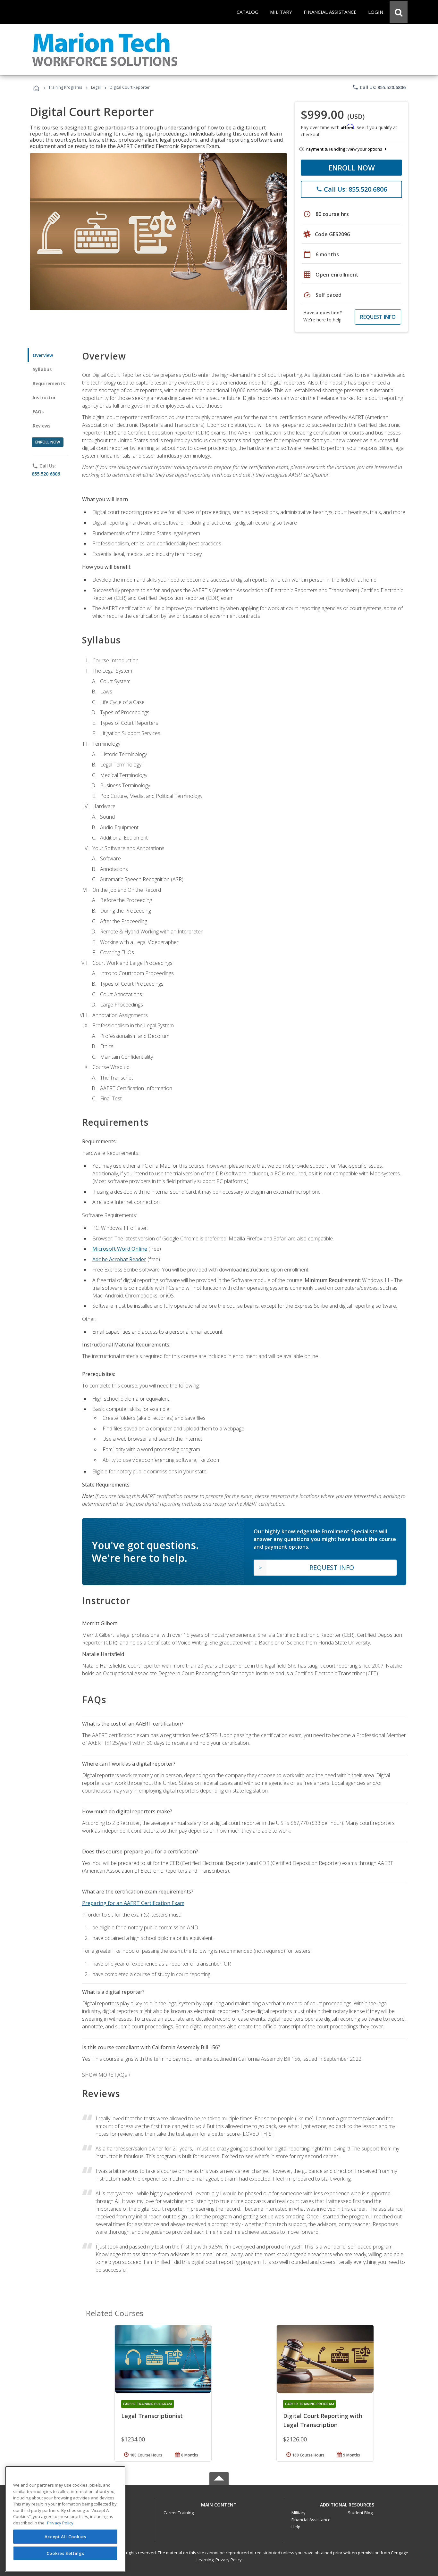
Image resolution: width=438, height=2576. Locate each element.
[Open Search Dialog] (399, 12)
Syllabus (42, 369)
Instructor (44, 398)
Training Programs (65, 87)
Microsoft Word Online (120, 1249)
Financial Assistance (311, 2520)
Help (296, 2527)
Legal (96, 87)
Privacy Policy (229, 2560)
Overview (43, 355)
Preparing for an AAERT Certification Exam (133, 1903)
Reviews (42, 426)
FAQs (38, 412)
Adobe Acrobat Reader (119, 1259)
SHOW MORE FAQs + (107, 2075)
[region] (65, 2519)
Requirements (49, 383)
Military (299, 2513)
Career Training (179, 2513)
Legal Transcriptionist (152, 2416)
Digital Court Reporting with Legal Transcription (323, 2420)
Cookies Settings (65, 2553)
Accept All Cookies (65, 2537)
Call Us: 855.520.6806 (379, 87)
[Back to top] (219, 2503)
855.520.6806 (46, 474)
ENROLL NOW (352, 168)
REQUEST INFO (378, 317)
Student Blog (360, 2513)
